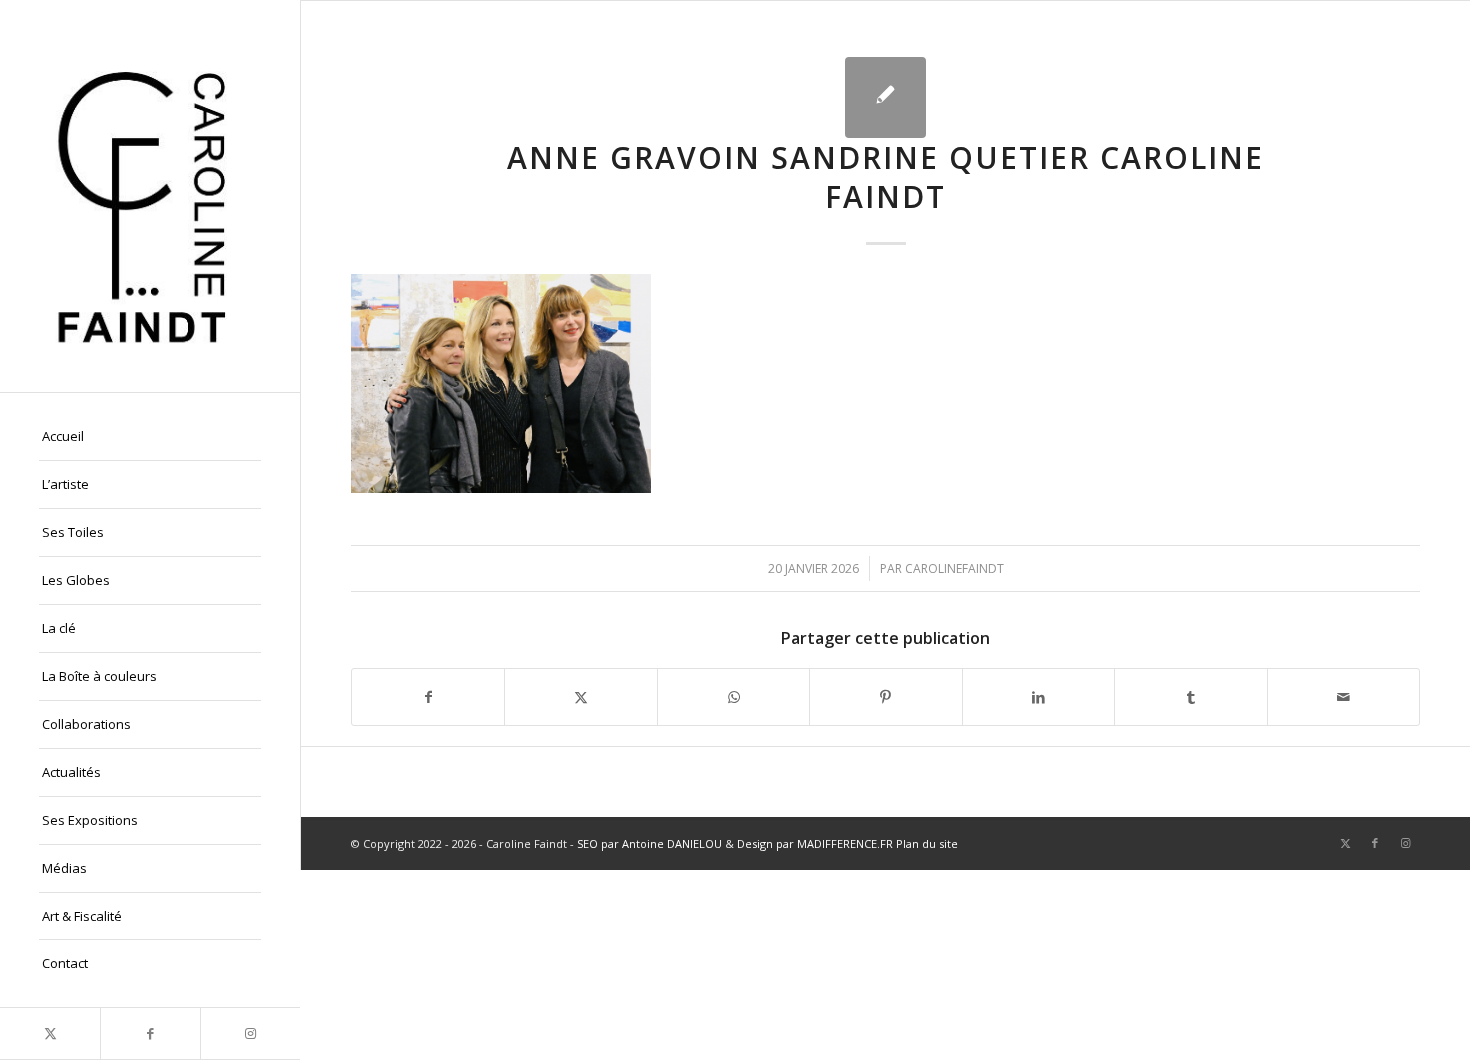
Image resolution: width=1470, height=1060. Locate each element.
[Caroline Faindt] (150, 196)
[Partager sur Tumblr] (1190, 697)
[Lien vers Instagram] (250, 1033)
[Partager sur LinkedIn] (1038, 697)
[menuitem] (150, 437)
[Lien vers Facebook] (150, 1033)
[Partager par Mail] (1343, 697)
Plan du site (927, 843)
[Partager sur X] (580, 697)
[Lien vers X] (50, 1033)
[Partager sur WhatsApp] (733, 697)
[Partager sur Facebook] (428, 697)
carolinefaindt (954, 568)
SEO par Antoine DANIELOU (649, 843)
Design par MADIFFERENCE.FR (815, 843)
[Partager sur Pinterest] (885, 697)
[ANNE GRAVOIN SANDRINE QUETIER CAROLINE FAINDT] (885, 97)
